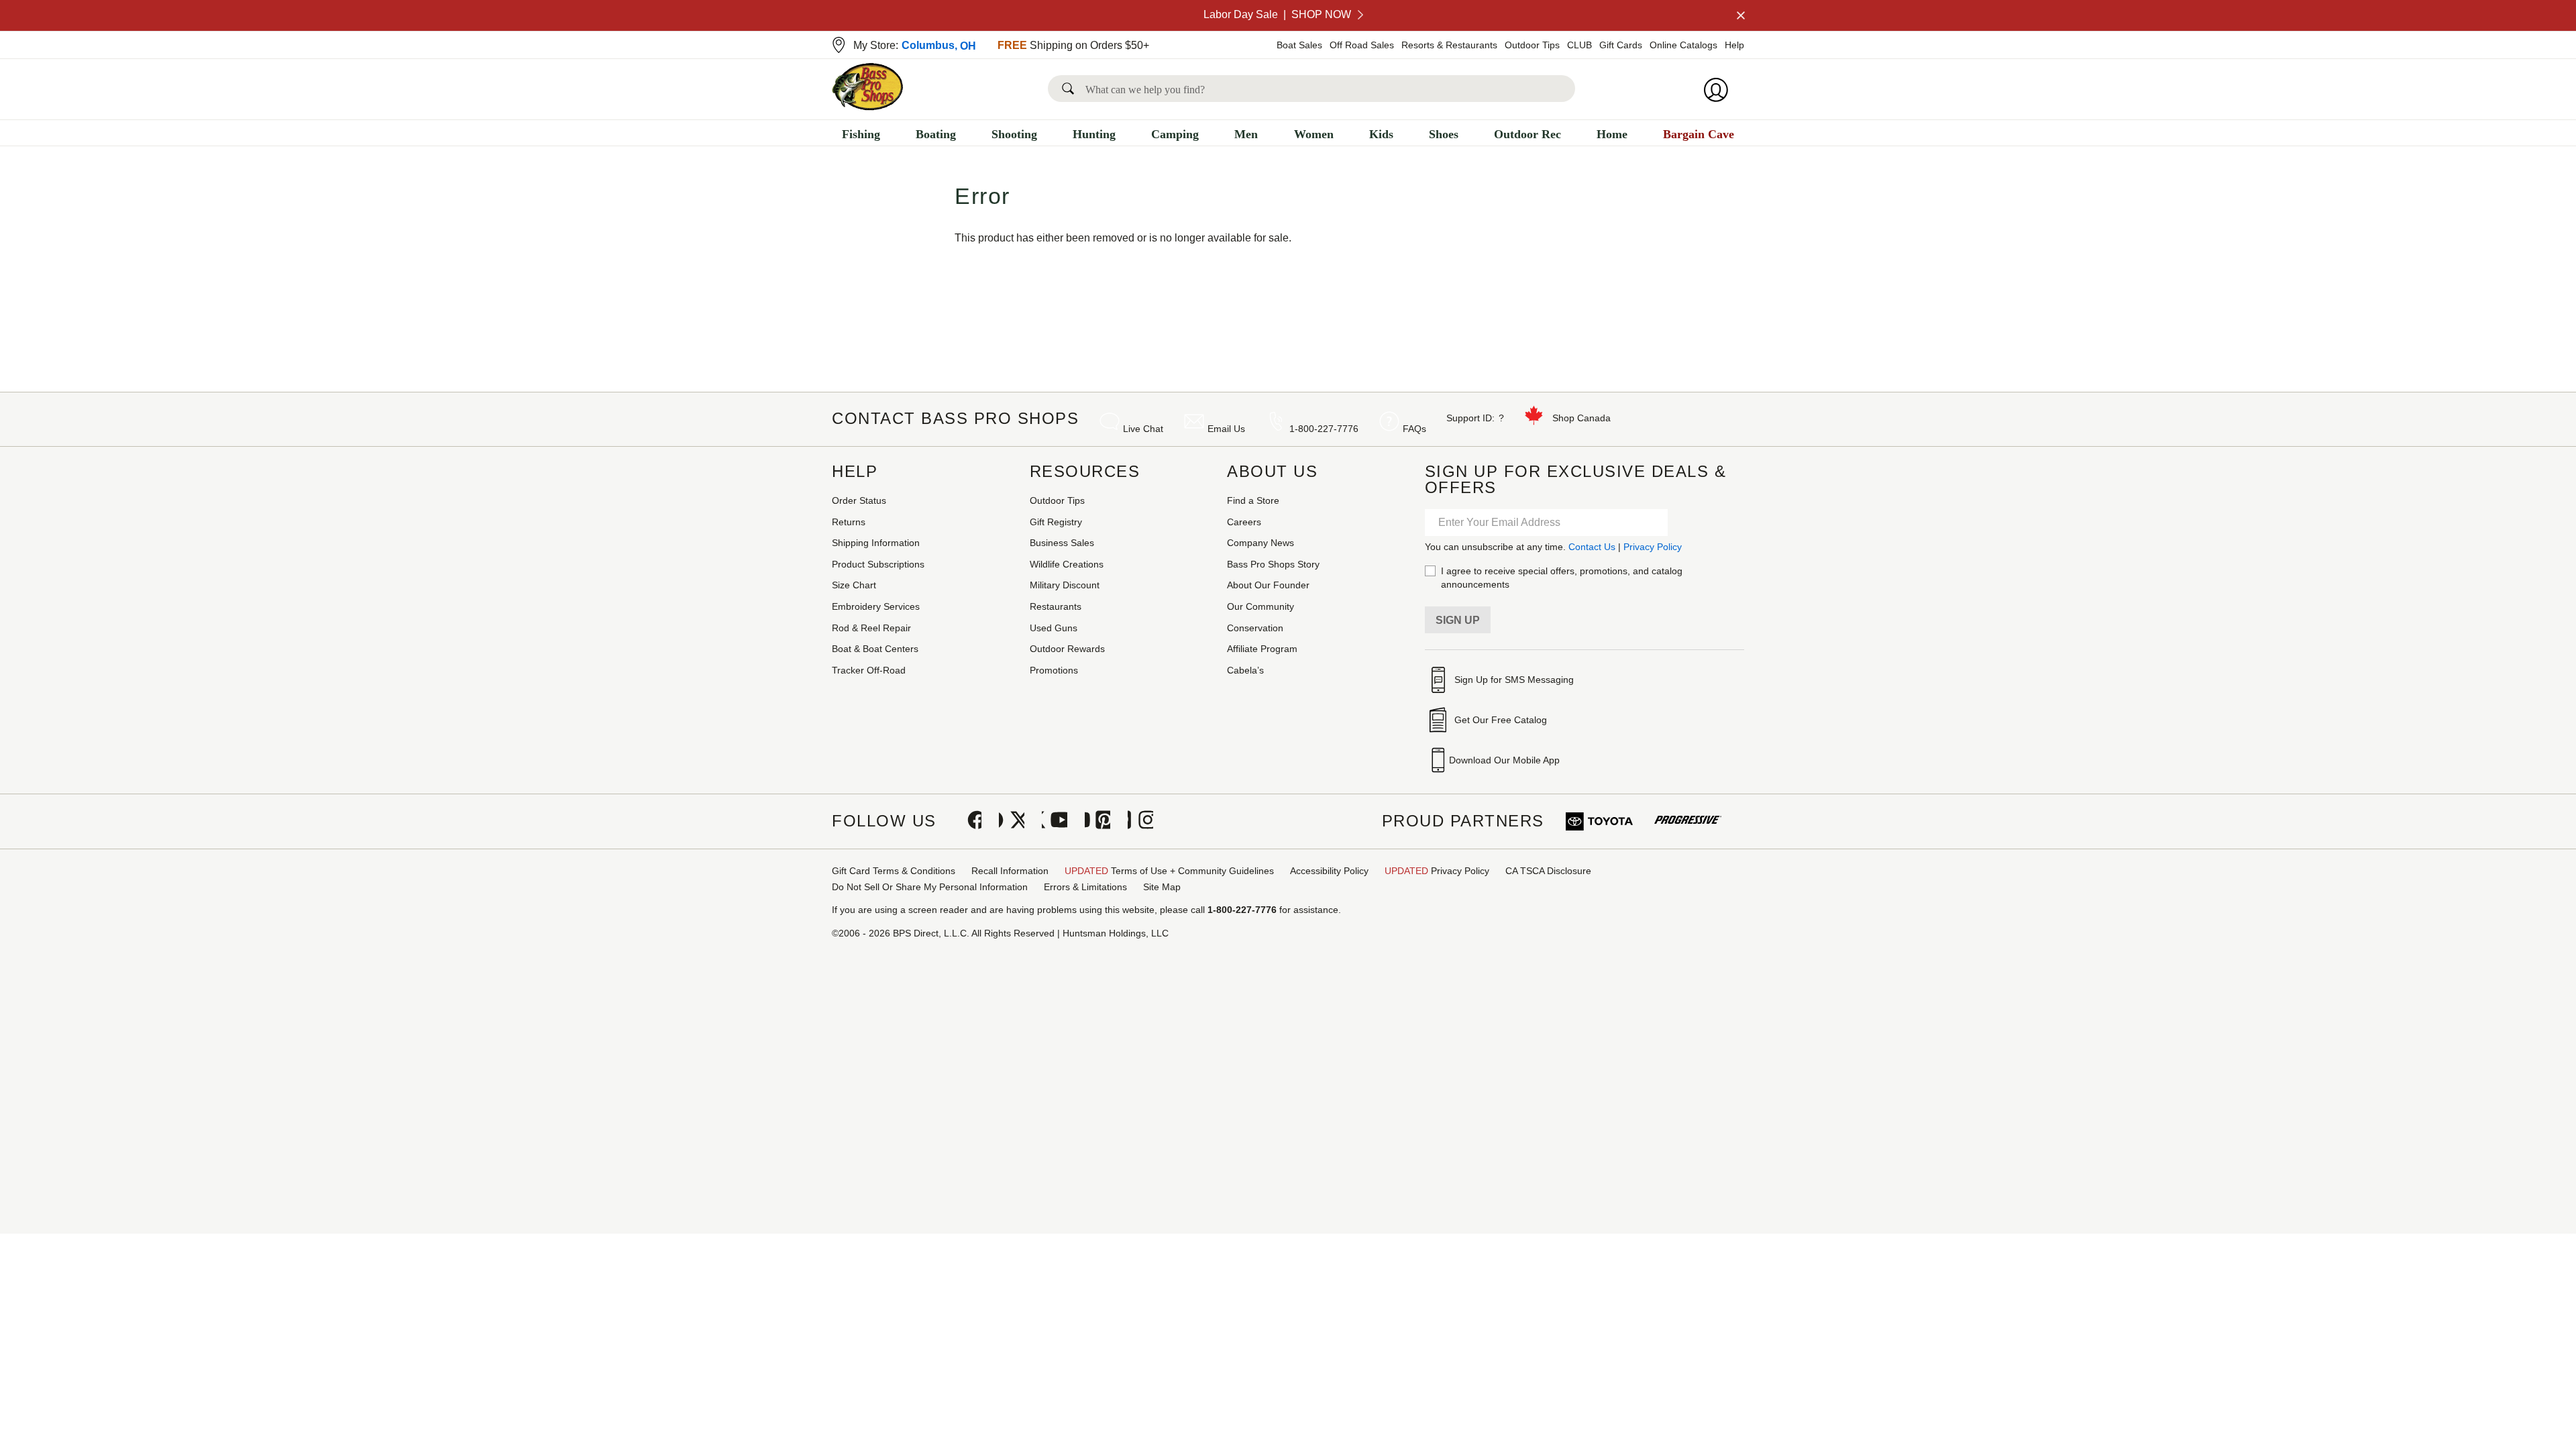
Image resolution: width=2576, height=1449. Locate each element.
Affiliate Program (1262, 649)
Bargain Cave (1699, 134)
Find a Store (1253, 500)
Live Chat (1143, 429)
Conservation (1255, 628)
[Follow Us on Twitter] (1012, 821)
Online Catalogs (1683, 45)
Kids (1381, 134)
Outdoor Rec (1527, 134)
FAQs (1414, 429)
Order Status (859, 500)
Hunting (1094, 134)
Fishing (861, 134)
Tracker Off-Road (869, 670)
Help (1734, 45)
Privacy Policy (1653, 547)
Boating (936, 134)
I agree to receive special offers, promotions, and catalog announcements (1562, 578)
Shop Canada (1581, 418)
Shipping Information (876, 543)
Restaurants (1056, 606)
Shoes (1444, 134)
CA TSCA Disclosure (1548, 871)
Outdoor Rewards (1067, 649)
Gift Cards (1621, 45)
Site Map (1162, 887)
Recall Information (1010, 871)
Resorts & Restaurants (1449, 45)
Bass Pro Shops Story (1273, 564)
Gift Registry (1056, 522)
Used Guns (1054, 628)
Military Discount (1065, 585)
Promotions (1054, 670)
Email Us (1226, 429)
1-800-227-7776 (1324, 429)
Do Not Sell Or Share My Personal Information (930, 887)
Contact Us (1592, 547)
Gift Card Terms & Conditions (894, 871)
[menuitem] (861, 136)
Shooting (1014, 134)
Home (1612, 134)
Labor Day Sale (1277, 14)
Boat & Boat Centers (875, 649)
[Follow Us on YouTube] (1055, 821)
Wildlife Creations (1067, 564)
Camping (1175, 134)
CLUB (1579, 45)
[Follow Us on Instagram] (1140, 821)
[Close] (1739, 15)
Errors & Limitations (1085, 887)
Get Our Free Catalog (1501, 720)
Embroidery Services (876, 606)
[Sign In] (1720, 90)
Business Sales (1062, 543)
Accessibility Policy (1329, 871)
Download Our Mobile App (1504, 760)
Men (1246, 134)
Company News (1260, 543)
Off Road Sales (1362, 45)
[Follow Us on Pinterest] (1097, 821)
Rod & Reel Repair (871, 628)
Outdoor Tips (1532, 45)
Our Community (1260, 606)
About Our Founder (1268, 585)
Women (1314, 134)
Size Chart (854, 585)
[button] (1071, 89)
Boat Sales (1299, 45)
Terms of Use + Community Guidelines (1169, 871)
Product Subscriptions (878, 564)
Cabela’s (1245, 670)
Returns (849, 522)
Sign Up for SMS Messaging (1514, 680)
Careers (1244, 522)
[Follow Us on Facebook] (969, 821)
